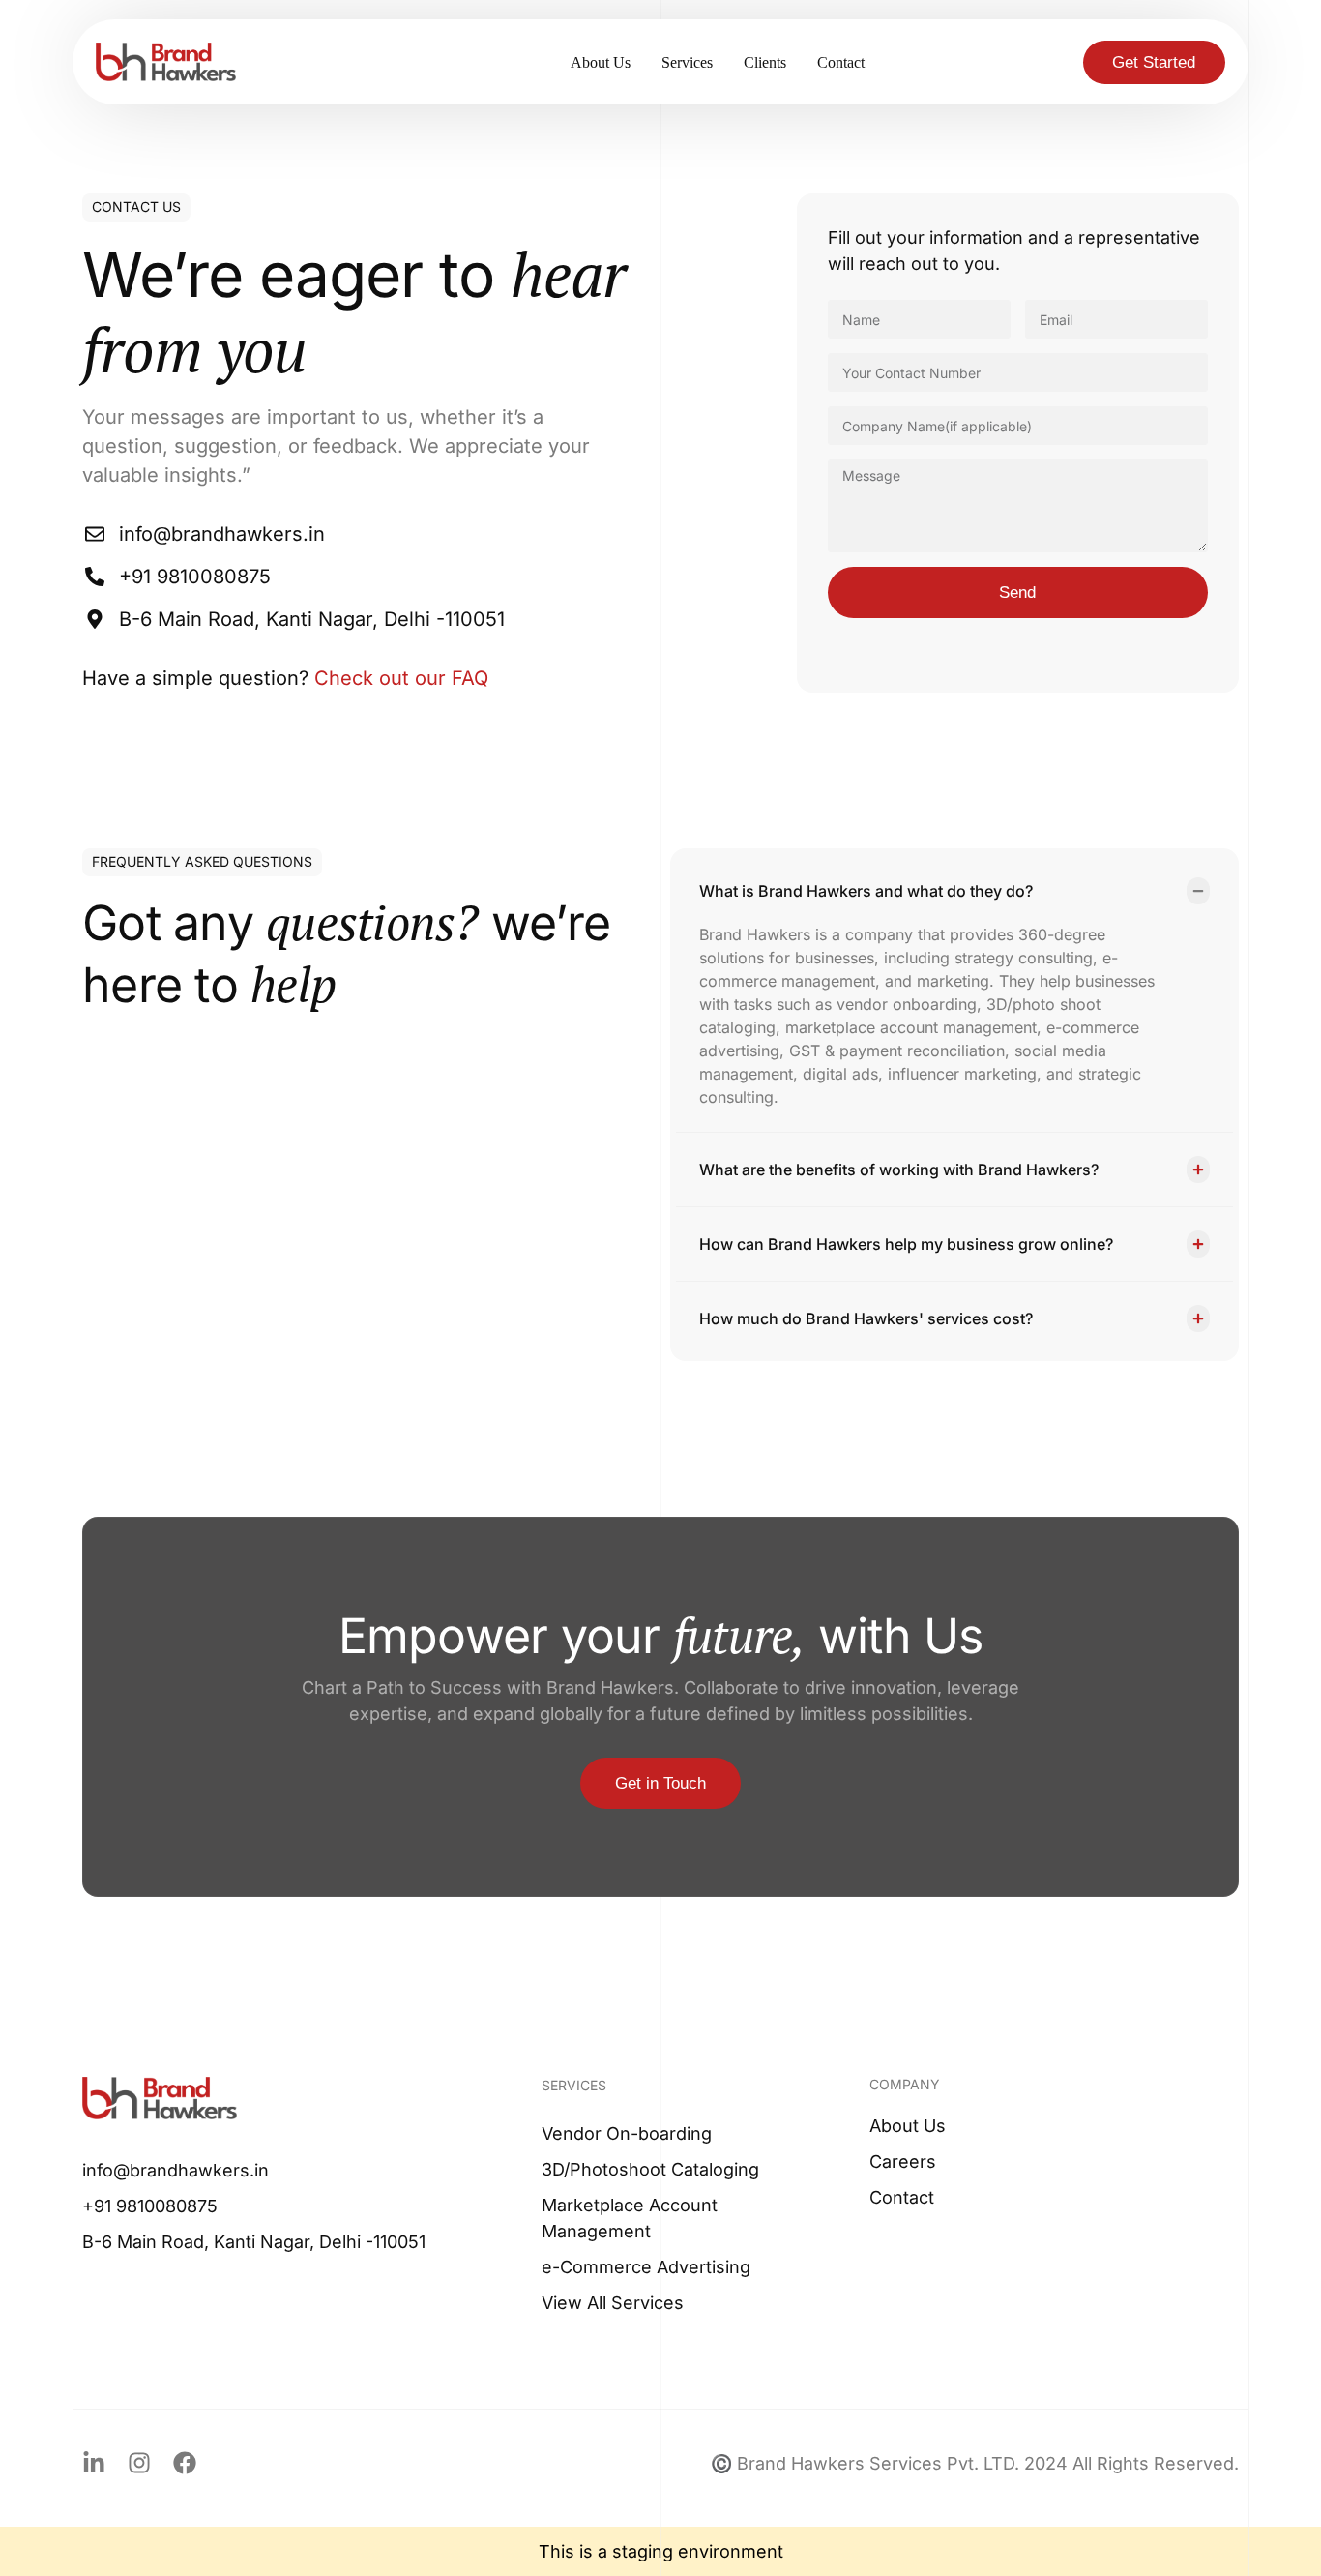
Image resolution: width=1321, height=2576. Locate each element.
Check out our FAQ (401, 678)
